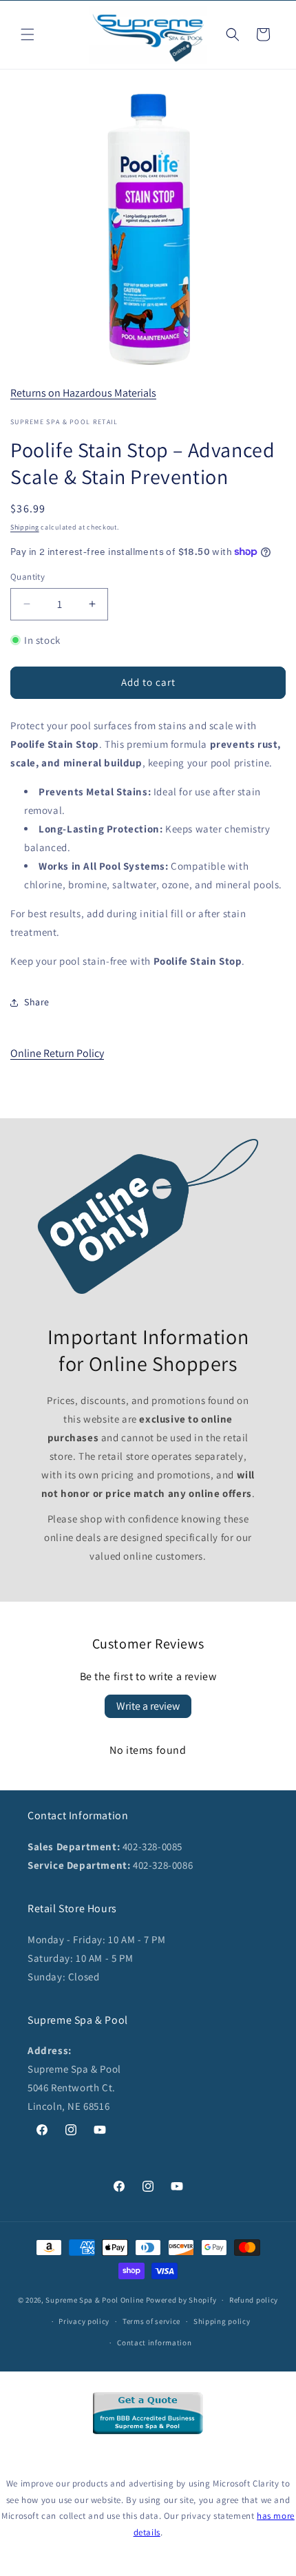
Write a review (148, 1706)
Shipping (25, 527)
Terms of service (151, 2321)
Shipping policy (222, 2321)
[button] (28, 34)
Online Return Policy (57, 1053)
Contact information (154, 2343)
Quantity (28, 577)
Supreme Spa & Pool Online (95, 2300)
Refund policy (254, 2300)
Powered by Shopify (181, 2300)
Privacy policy (84, 2321)
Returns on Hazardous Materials (83, 393)
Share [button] (37, 1002)
